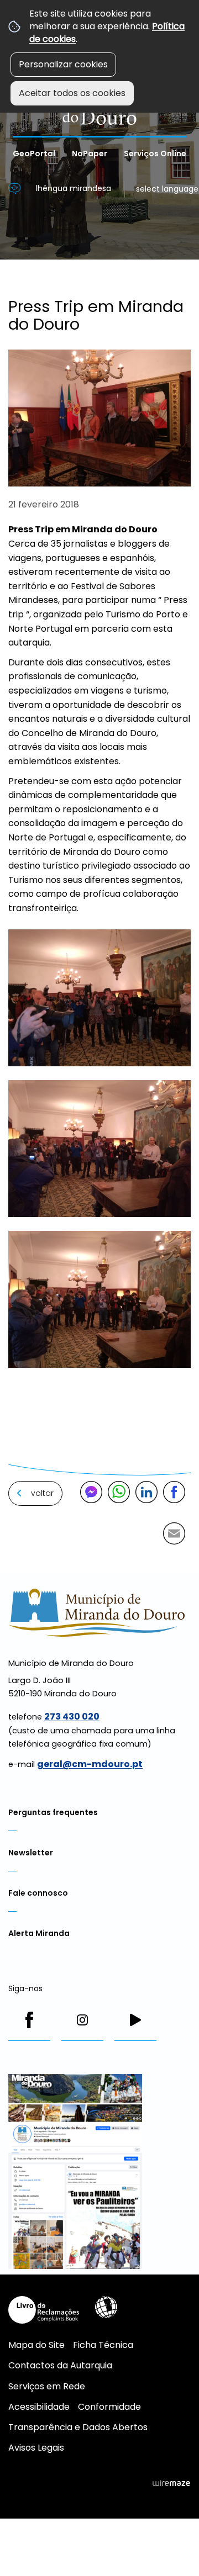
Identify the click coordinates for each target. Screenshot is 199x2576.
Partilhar (174, 1492)
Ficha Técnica (103, 2345)
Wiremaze (171, 2483)
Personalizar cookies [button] (63, 64)
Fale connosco (38, 1893)
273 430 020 (72, 1717)
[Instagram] (82, 2020)
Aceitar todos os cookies (72, 93)
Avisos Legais (36, 2448)
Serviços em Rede (47, 2386)
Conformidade (109, 2407)
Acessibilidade (106, 2307)
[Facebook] (29, 2020)
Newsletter (31, 1853)
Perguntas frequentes (53, 1812)
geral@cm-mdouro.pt (90, 1764)
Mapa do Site (36, 2345)
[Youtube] (135, 2020)
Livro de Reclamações (44, 2310)
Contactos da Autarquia (60, 2365)
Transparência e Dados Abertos (78, 2427)
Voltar (42, 1493)
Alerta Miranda (39, 1933)
